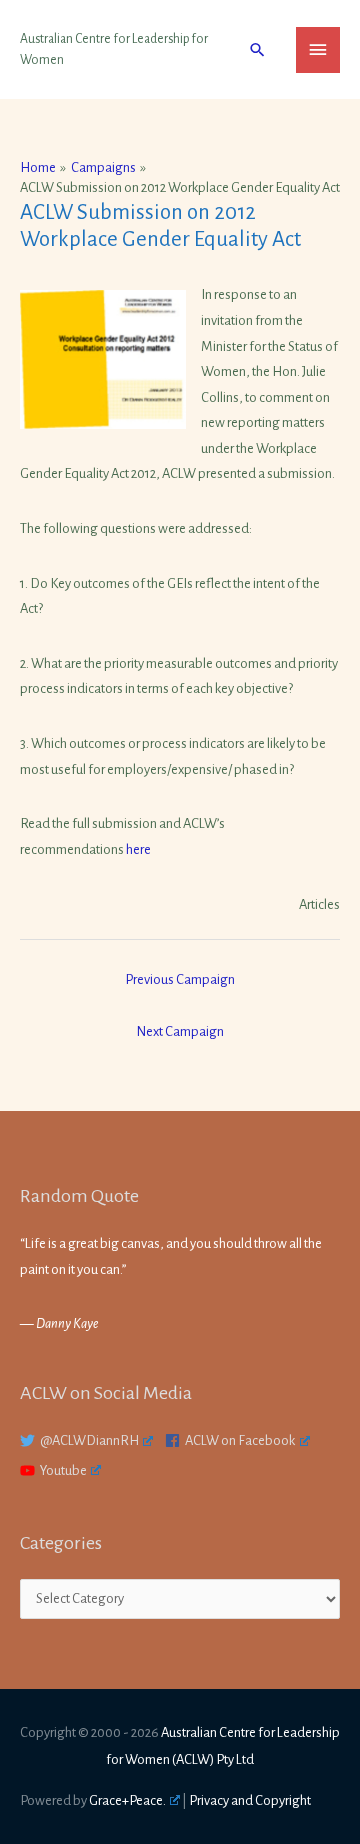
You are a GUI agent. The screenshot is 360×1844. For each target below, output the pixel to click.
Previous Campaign (180, 979)
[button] (257, 49)
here (138, 849)
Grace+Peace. (127, 1800)
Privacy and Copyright (250, 1800)
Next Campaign (180, 1031)
